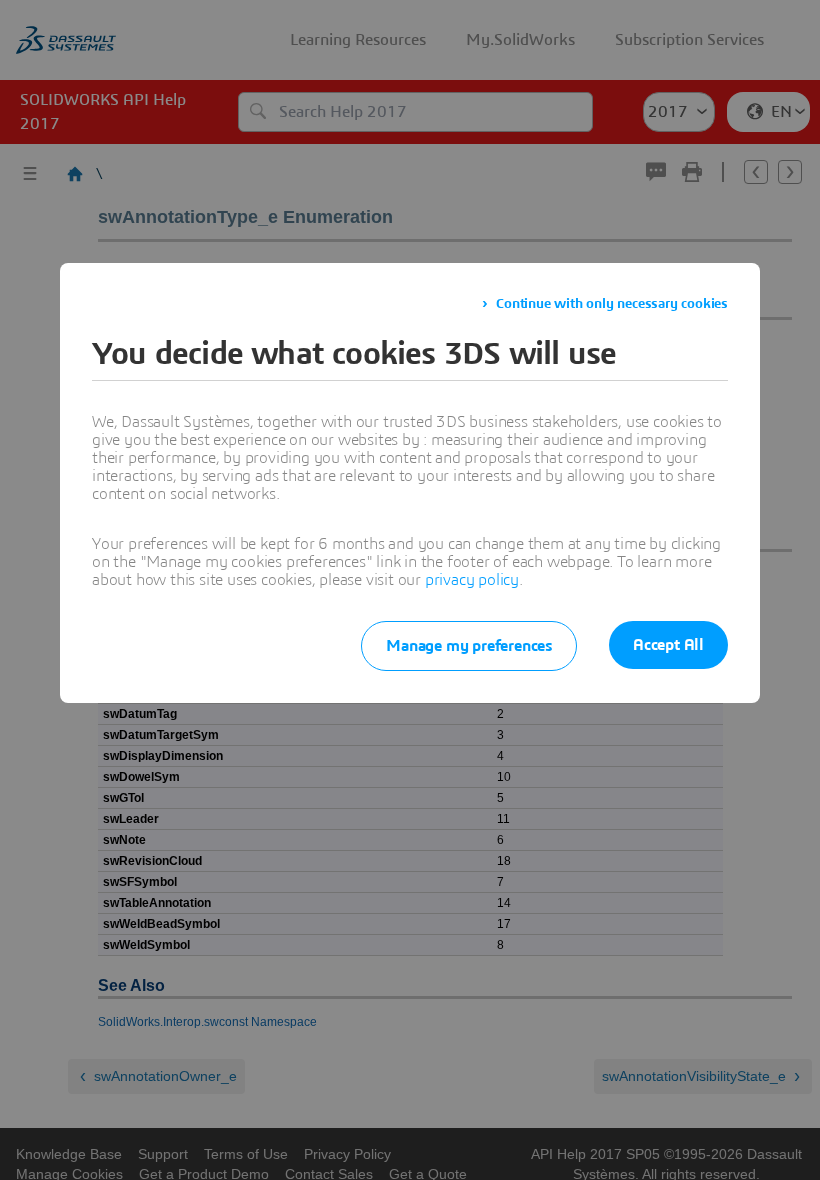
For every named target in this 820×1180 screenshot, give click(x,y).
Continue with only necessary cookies (612, 304)
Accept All (668, 645)
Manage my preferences (469, 646)
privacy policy (472, 580)
